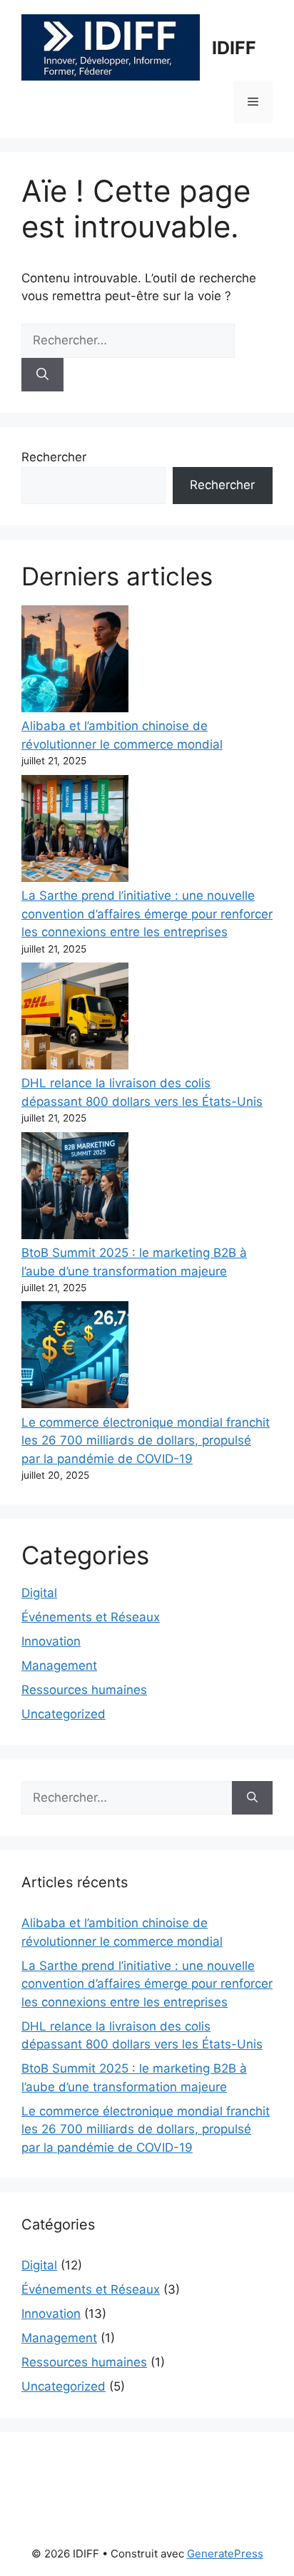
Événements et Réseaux (91, 1617)
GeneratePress (225, 2554)
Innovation (51, 1641)
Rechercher (54, 457)
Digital (39, 1593)
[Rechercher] (42, 375)
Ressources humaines (84, 1690)
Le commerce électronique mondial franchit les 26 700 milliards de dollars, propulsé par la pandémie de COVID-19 (146, 1441)
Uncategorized (64, 1714)
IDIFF (234, 48)
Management (59, 1666)
